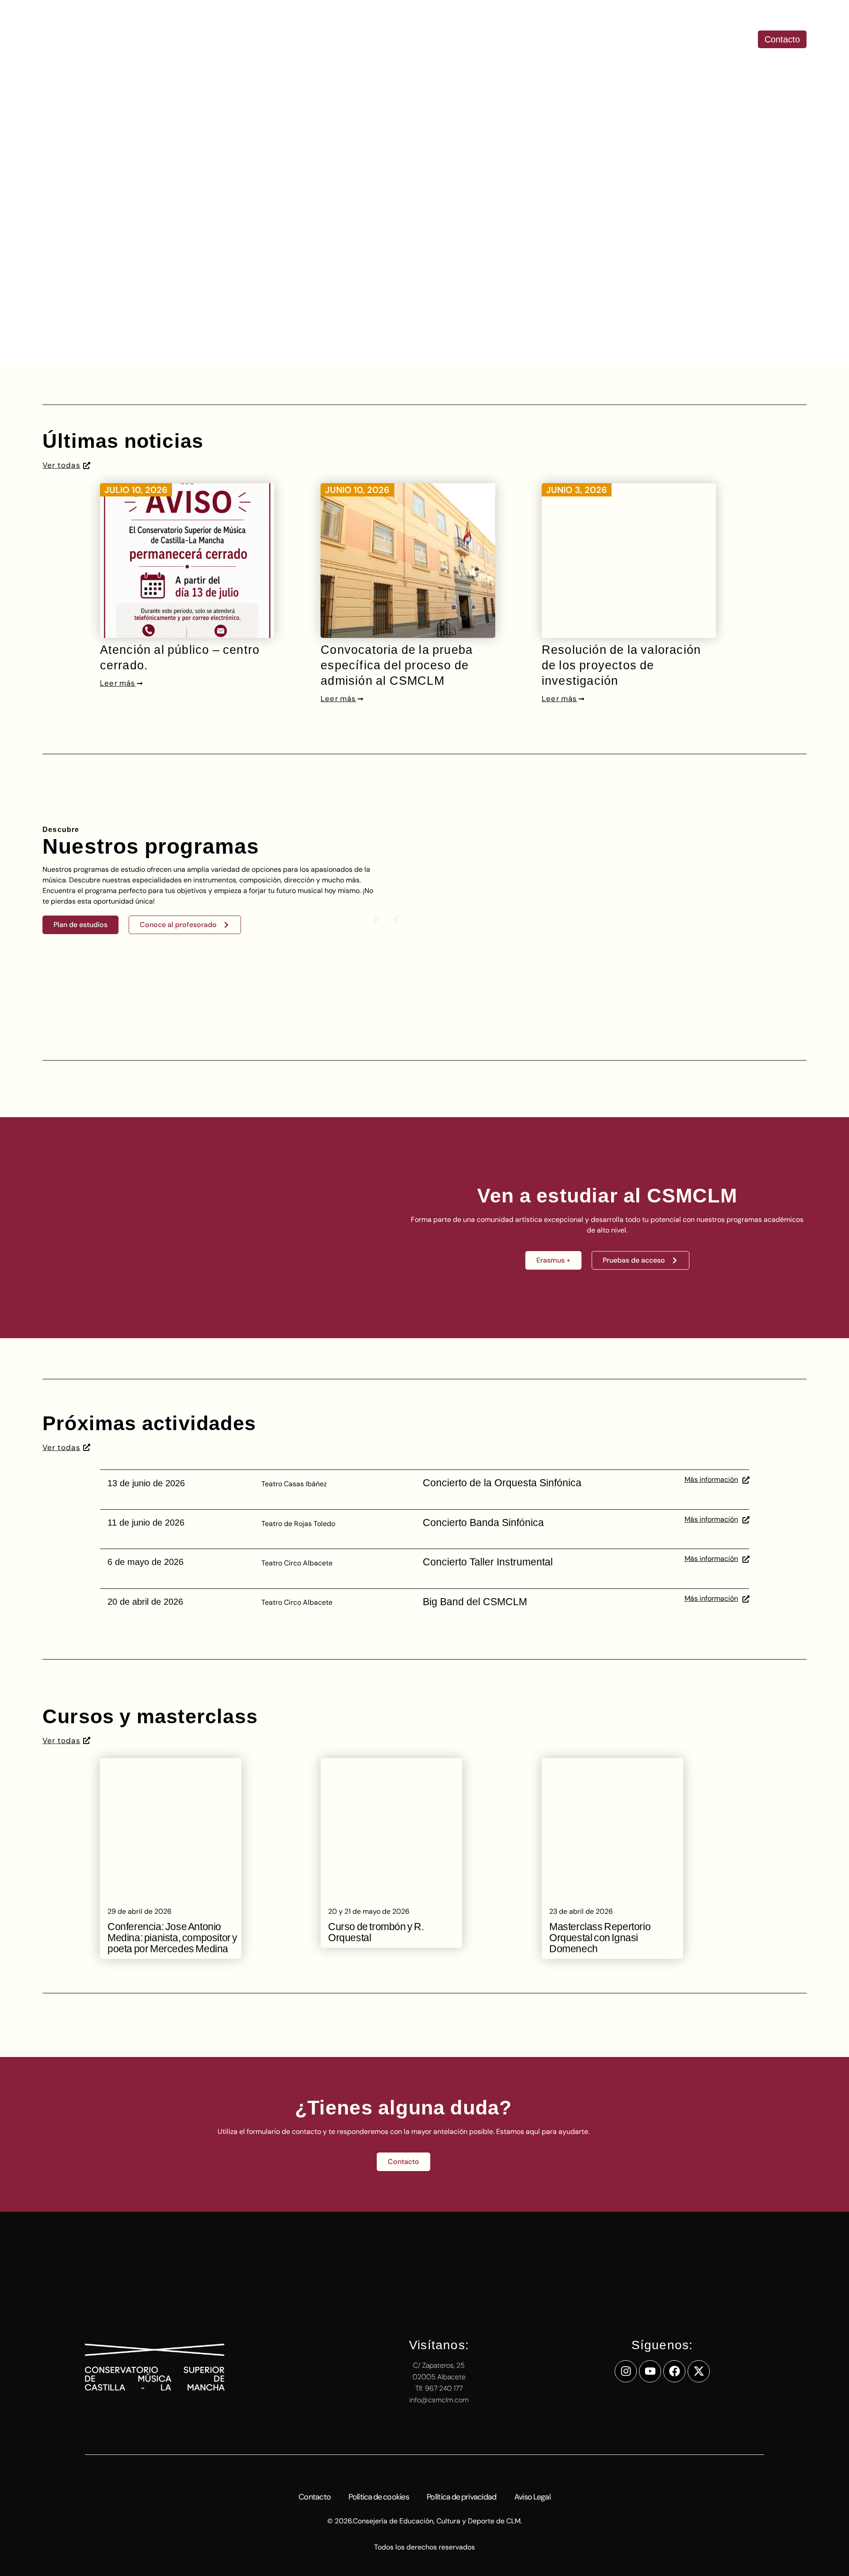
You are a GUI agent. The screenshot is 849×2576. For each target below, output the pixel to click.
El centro (504, 39)
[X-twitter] (699, 2371)
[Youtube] (650, 2371)
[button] (396, 920)
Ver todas (61, 465)
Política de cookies (379, 2497)
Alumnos (631, 39)
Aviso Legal (532, 2497)
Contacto (315, 2497)
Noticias (455, 39)
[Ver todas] (87, 466)
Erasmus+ (568, 39)
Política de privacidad (462, 2497)
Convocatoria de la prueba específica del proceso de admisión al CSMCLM (397, 665)
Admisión (694, 39)
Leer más (118, 683)
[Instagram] (626, 2371)
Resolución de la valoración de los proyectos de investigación (621, 665)
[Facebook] (674, 2371)
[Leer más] (139, 683)
